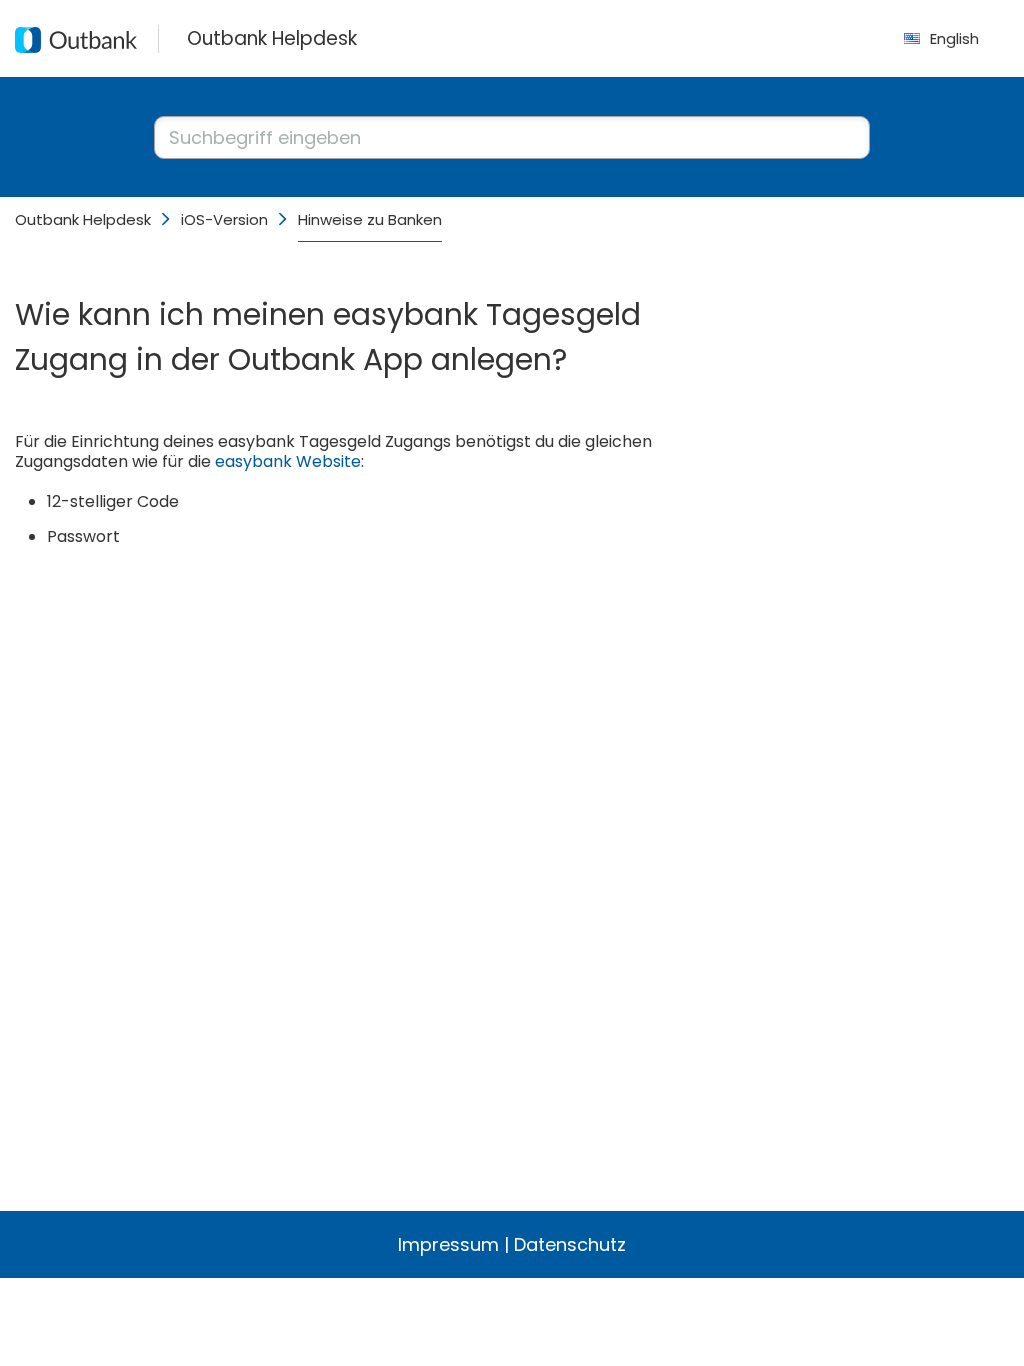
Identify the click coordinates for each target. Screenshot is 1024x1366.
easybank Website (288, 461)
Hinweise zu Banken (370, 219)
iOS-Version (224, 219)
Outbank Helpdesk (83, 219)
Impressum (448, 1244)
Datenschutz (570, 1244)
